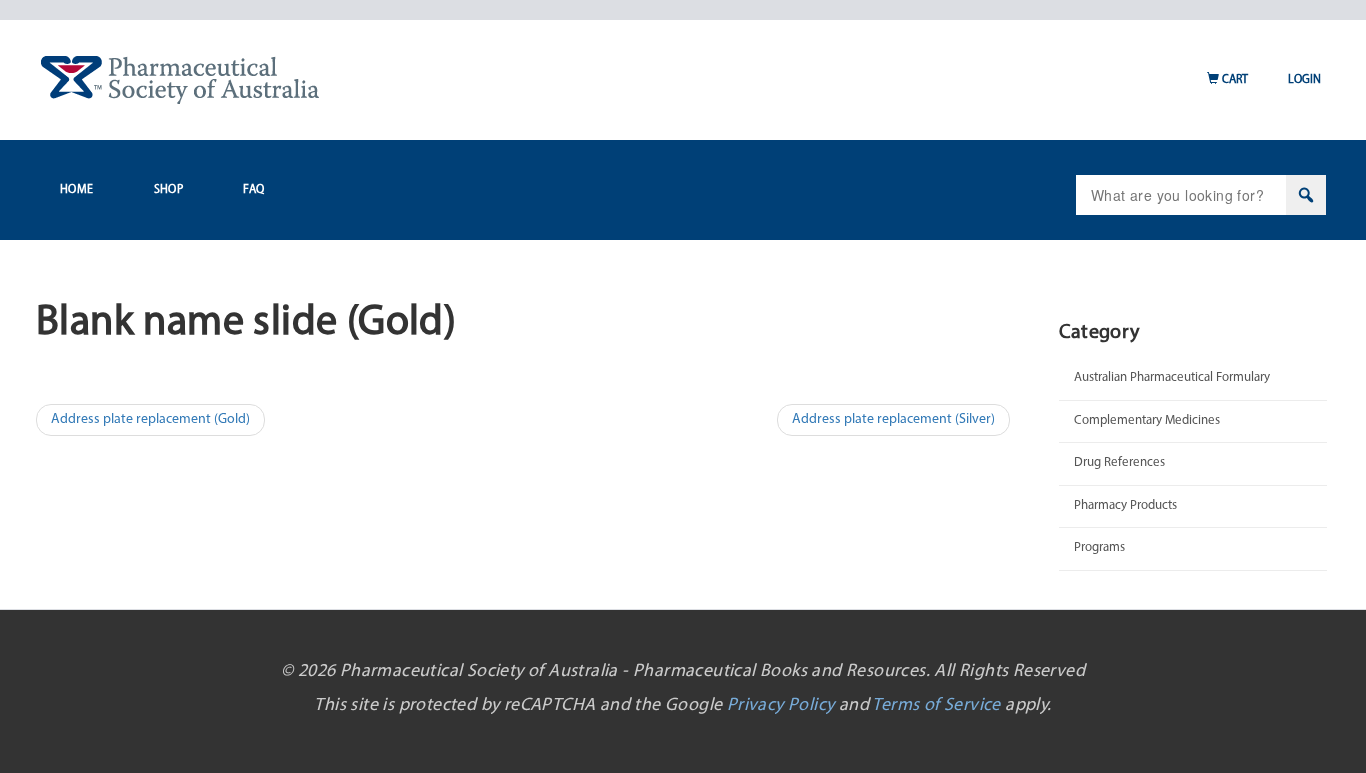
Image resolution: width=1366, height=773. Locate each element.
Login (1304, 80)
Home (77, 190)
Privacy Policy (781, 706)
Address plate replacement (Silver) (893, 419)
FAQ (253, 190)
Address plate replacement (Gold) (150, 419)
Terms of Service (936, 706)
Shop (169, 190)
